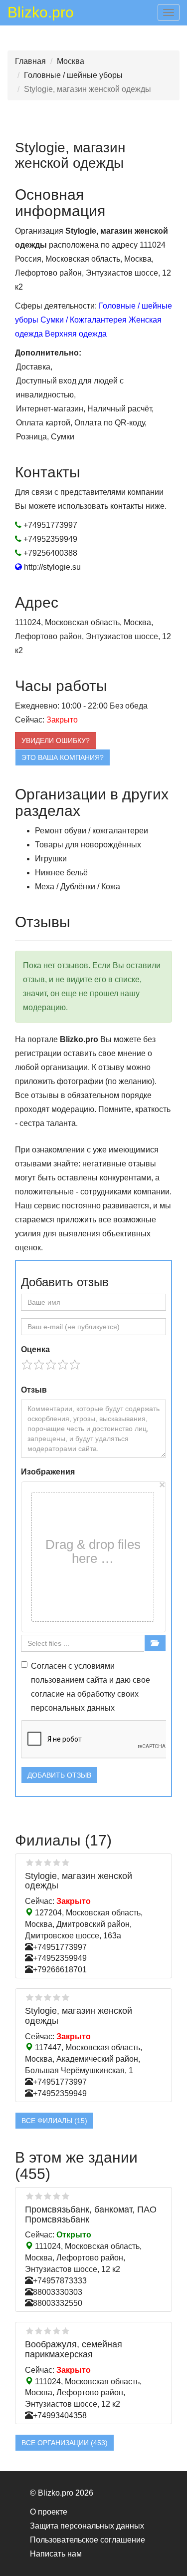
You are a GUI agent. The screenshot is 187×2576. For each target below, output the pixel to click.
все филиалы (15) (54, 2121)
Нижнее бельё (61, 873)
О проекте (49, 2512)
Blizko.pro (41, 14)
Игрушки (51, 859)
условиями (94, 1666)
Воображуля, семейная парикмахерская (74, 2349)
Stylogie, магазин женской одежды (79, 1881)
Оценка (35, 1349)
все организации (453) (65, 2443)
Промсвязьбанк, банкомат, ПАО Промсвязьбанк (91, 2214)
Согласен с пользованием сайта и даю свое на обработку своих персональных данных (91, 1687)
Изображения (48, 1472)
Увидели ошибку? (56, 740)
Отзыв (34, 1390)
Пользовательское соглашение (88, 2540)
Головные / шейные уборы (73, 75)
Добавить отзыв (59, 1775)
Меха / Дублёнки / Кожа (78, 887)
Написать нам (56, 2554)
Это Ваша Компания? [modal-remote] (63, 757)
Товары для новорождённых (88, 845)
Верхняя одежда (76, 334)
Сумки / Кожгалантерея (84, 320)
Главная (30, 61)
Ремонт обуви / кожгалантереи (92, 831)
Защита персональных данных (87, 2526)
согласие (48, 1694)
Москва (71, 61)
